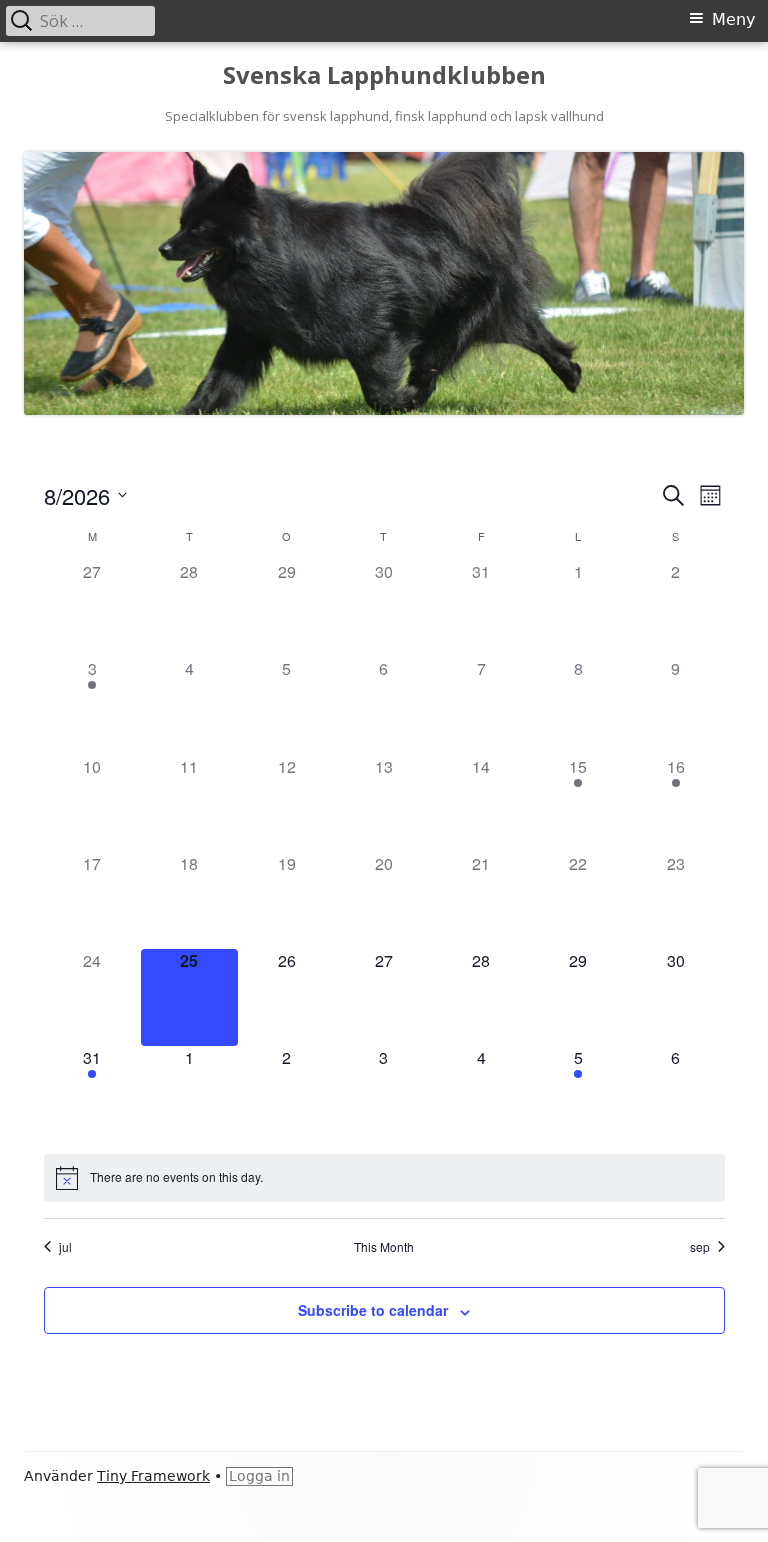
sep (700, 1247)
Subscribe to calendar (373, 1310)
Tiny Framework (153, 1476)
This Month (384, 1247)
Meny (733, 19)
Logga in (259, 1476)
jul (65, 1247)
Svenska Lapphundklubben (384, 75)
